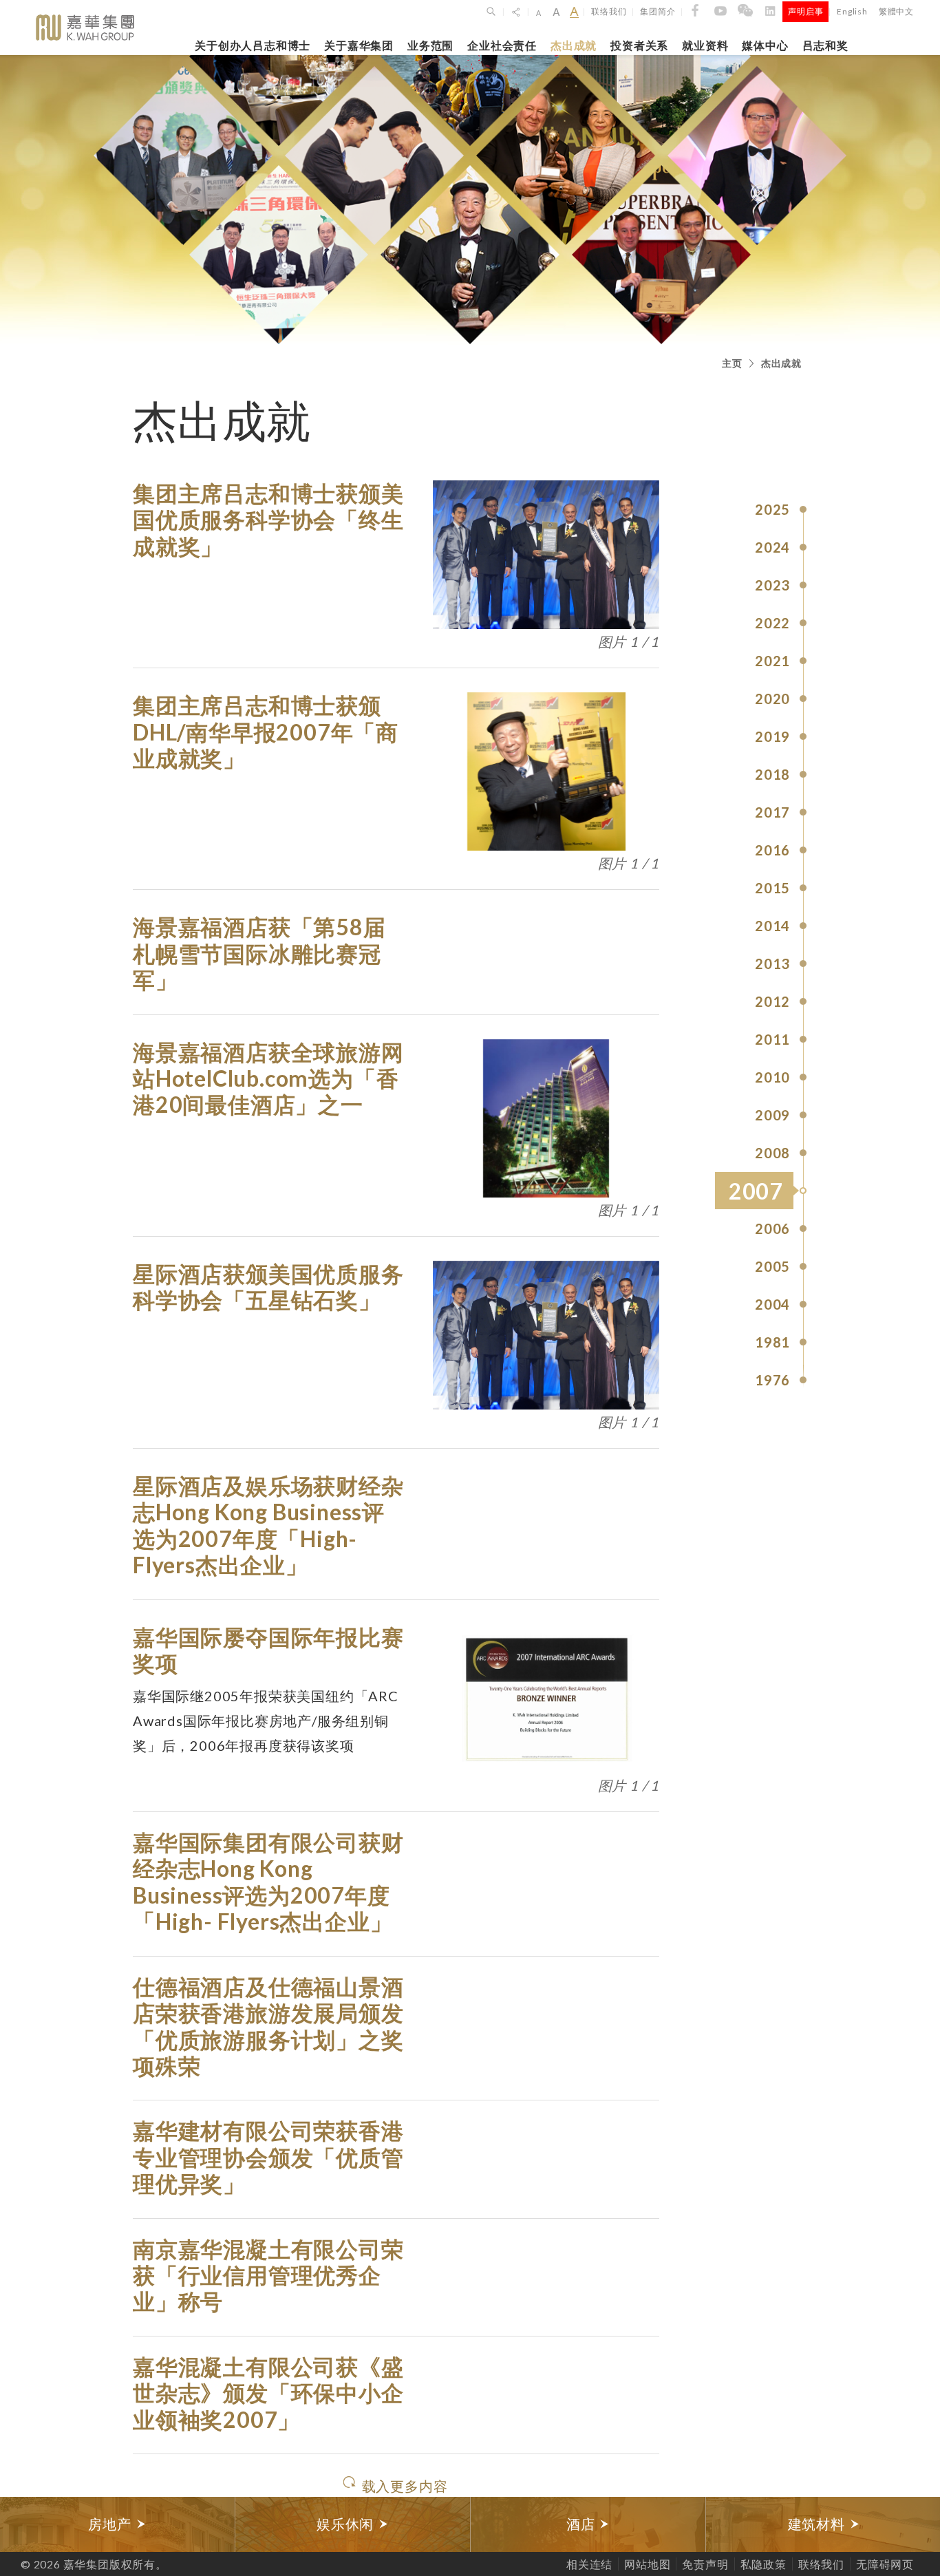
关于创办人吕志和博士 (253, 45)
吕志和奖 (825, 45)
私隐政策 (763, 2564)
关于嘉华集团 (359, 45)
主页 (732, 363)
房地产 (111, 2524)
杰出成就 (574, 45)
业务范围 (430, 45)
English (852, 11)
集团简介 (658, 11)
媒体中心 (765, 45)
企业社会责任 (502, 45)
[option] (118, 2524)
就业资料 (705, 45)
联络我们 (609, 11)
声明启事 (805, 11)
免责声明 (705, 2564)
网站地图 (647, 2564)
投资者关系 (639, 45)
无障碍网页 (885, 2564)
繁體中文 (896, 11)
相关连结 (589, 2564)
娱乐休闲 (347, 2524)
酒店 (583, 2524)
